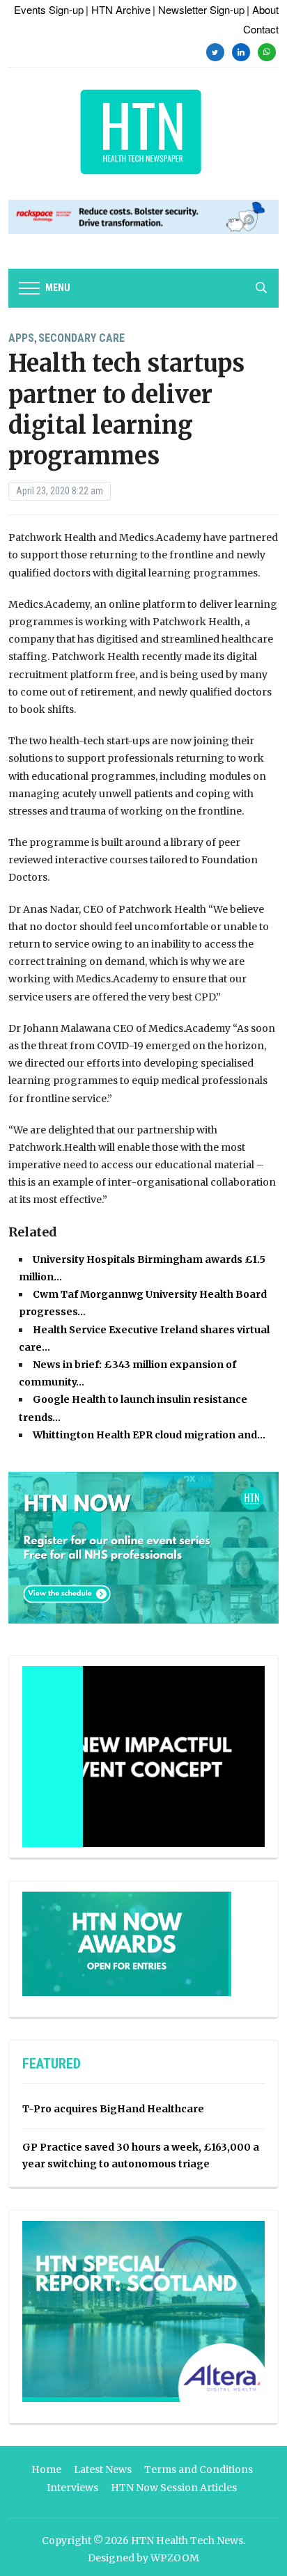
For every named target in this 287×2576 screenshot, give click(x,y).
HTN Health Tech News (187, 2540)
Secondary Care (82, 338)
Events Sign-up (49, 9)
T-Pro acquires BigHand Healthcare (113, 2109)
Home (46, 2469)
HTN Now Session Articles (174, 2488)
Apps (21, 338)
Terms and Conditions (199, 2469)
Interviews (72, 2488)
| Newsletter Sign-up (199, 9)
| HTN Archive (118, 9)
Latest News (103, 2469)
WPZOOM (175, 2558)
